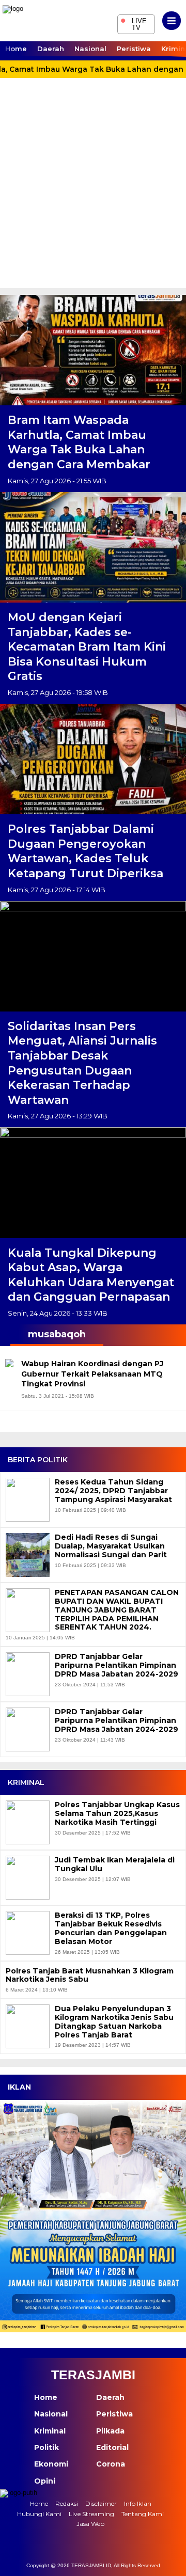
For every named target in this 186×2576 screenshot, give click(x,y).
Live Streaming (91, 2514)
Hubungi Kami (39, 2514)
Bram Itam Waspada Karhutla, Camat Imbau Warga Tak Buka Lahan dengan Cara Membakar (79, 442)
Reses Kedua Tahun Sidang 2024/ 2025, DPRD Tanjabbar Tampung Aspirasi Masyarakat (113, 1491)
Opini (45, 2481)
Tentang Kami (143, 2514)
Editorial (112, 2447)
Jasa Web (90, 2524)
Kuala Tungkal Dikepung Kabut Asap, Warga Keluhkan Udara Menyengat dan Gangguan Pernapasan (91, 1275)
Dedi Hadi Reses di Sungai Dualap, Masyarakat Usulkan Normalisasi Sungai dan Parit (111, 1546)
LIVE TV (134, 23)
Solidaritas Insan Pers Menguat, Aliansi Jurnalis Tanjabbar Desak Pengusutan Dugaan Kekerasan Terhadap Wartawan (82, 1063)
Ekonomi (51, 2464)
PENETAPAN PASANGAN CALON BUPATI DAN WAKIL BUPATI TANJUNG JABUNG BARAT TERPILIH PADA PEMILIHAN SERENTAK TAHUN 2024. (117, 1610)
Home (16, 49)
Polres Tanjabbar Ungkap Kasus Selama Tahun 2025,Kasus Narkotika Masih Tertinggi (117, 1813)
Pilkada (110, 2431)
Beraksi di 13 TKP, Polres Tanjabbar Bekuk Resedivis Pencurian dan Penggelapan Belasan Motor (111, 1928)
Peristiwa (134, 49)
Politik (47, 2447)
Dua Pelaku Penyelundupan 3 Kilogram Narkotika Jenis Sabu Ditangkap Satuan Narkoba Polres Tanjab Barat (114, 2022)
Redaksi (67, 2503)
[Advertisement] (93, 190)
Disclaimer (101, 2503)
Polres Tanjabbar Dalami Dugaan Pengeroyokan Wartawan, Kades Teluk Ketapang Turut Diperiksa (86, 851)
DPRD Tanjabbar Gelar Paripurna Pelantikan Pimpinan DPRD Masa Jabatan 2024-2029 (117, 1665)
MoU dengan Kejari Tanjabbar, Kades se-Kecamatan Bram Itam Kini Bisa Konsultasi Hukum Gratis (87, 647)
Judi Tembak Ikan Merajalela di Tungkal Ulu (115, 1864)
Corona (111, 2464)
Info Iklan (138, 2503)
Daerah (51, 49)
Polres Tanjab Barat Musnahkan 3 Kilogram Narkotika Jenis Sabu (90, 1976)
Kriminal (50, 2431)
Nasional (90, 49)
